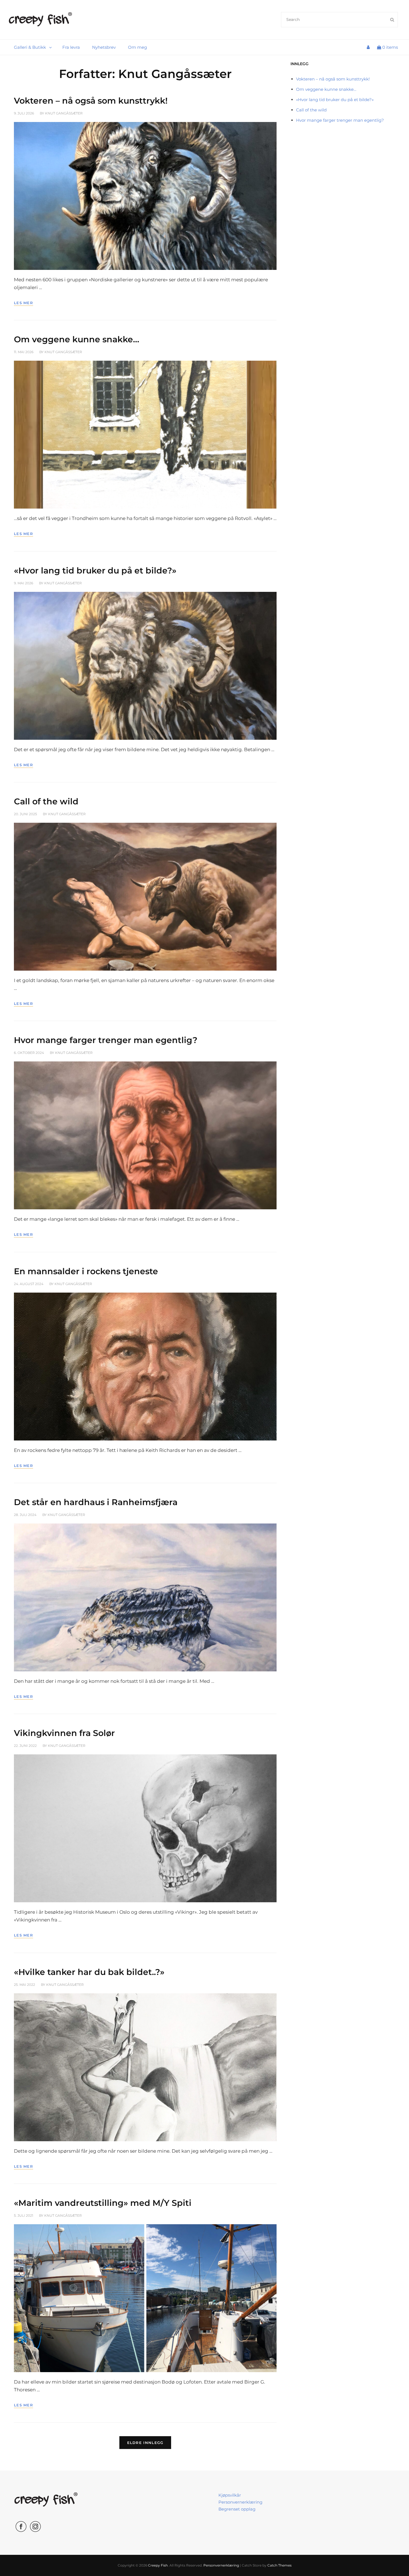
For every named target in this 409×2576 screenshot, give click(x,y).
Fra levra (71, 47)
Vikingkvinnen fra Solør (64, 1733)
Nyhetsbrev (104, 47)
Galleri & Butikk (30, 47)
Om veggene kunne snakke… (77, 339)
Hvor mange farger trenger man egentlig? (106, 1040)
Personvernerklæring (240, 2502)
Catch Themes (279, 2565)
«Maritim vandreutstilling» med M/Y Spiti (103, 2203)
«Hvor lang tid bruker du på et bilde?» (95, 571)
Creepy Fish (158, 2565)
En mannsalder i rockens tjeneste (86, 1271)
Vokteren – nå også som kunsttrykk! (91, 101)
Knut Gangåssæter (64, 113)
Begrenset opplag (237, 2509)
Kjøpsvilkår (230, 2495)
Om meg (137, 47)
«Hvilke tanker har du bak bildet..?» (89, 1972)
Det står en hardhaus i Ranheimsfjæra (96, 1502)
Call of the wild (46, 801)
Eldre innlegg (145, 2443)
